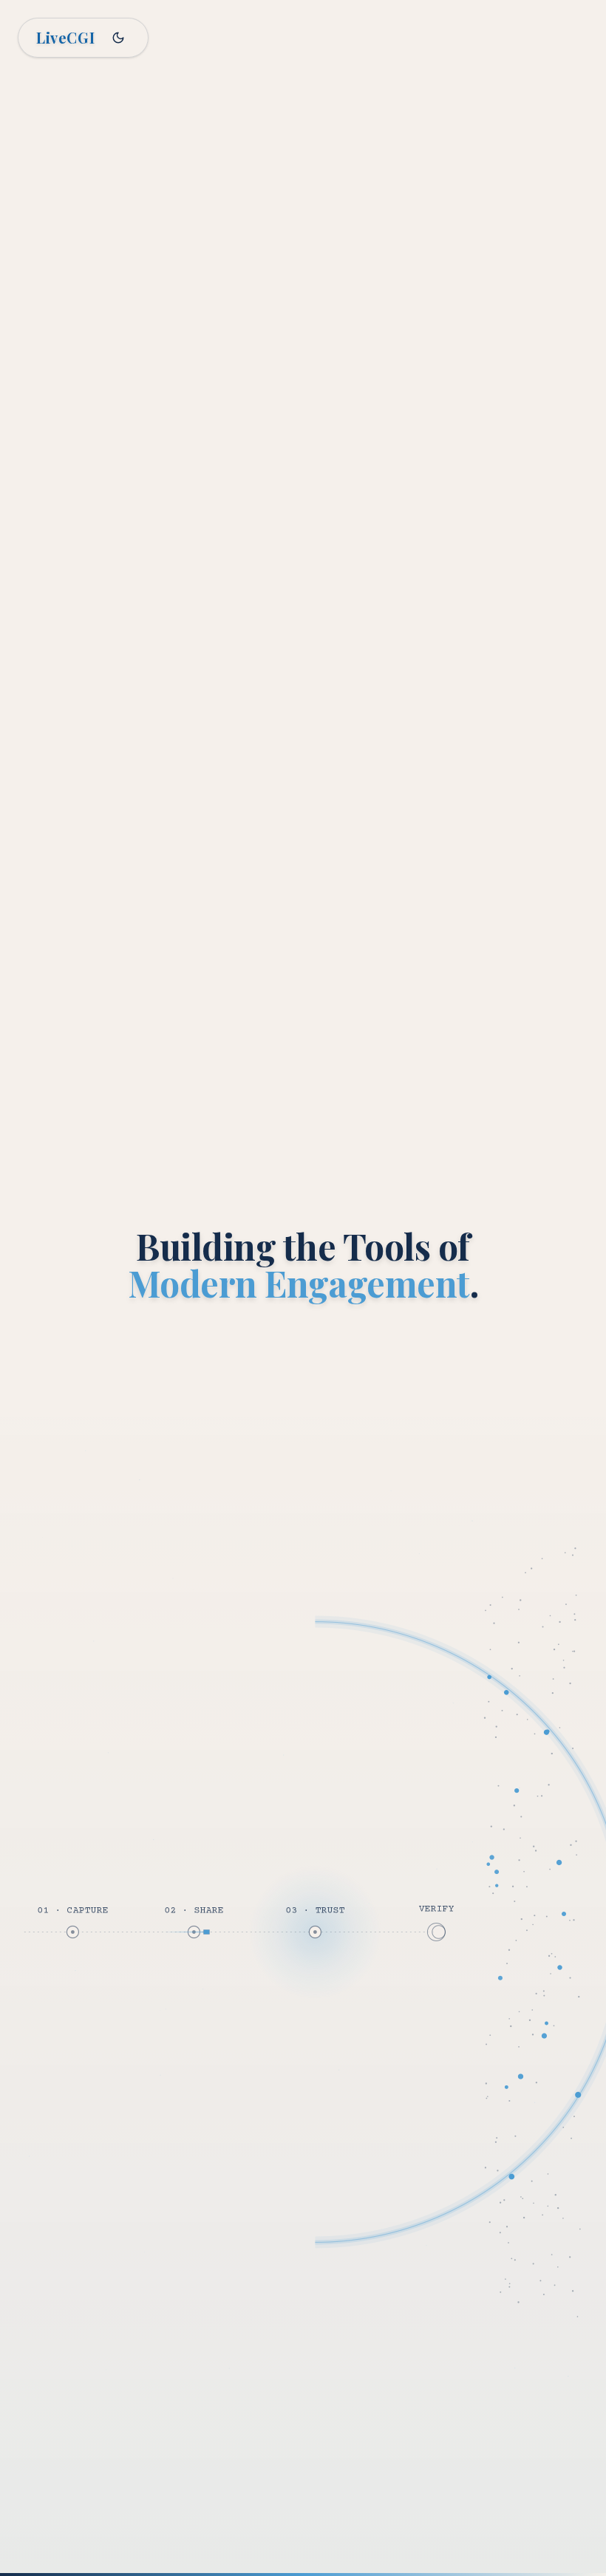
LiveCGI (65, 37)
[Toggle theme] (118, 38)
